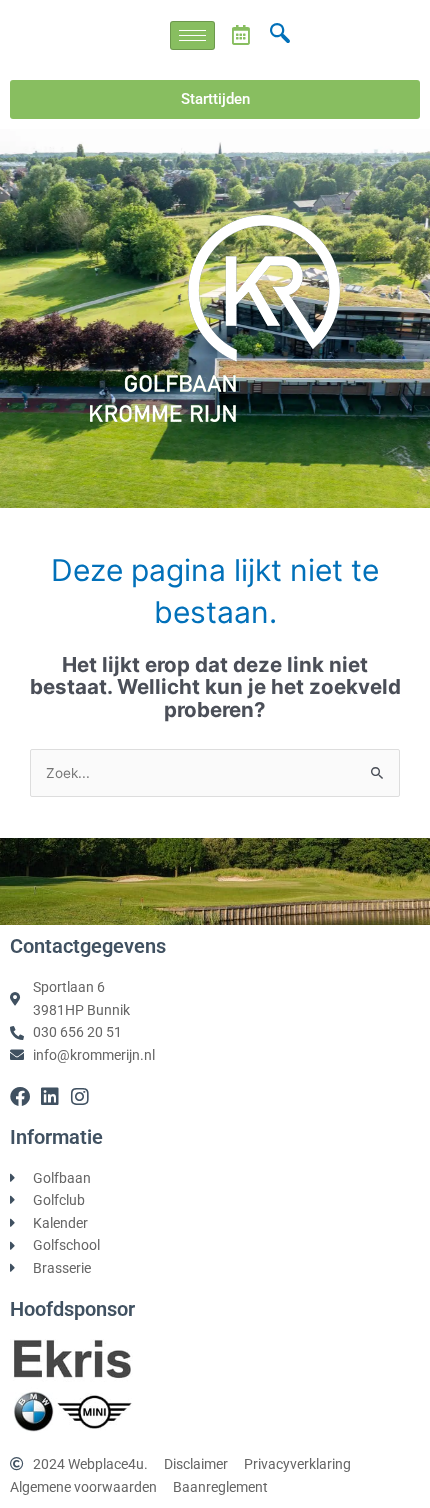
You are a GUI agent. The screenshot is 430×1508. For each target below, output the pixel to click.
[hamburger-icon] (192, 35)
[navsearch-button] (280, 35)
